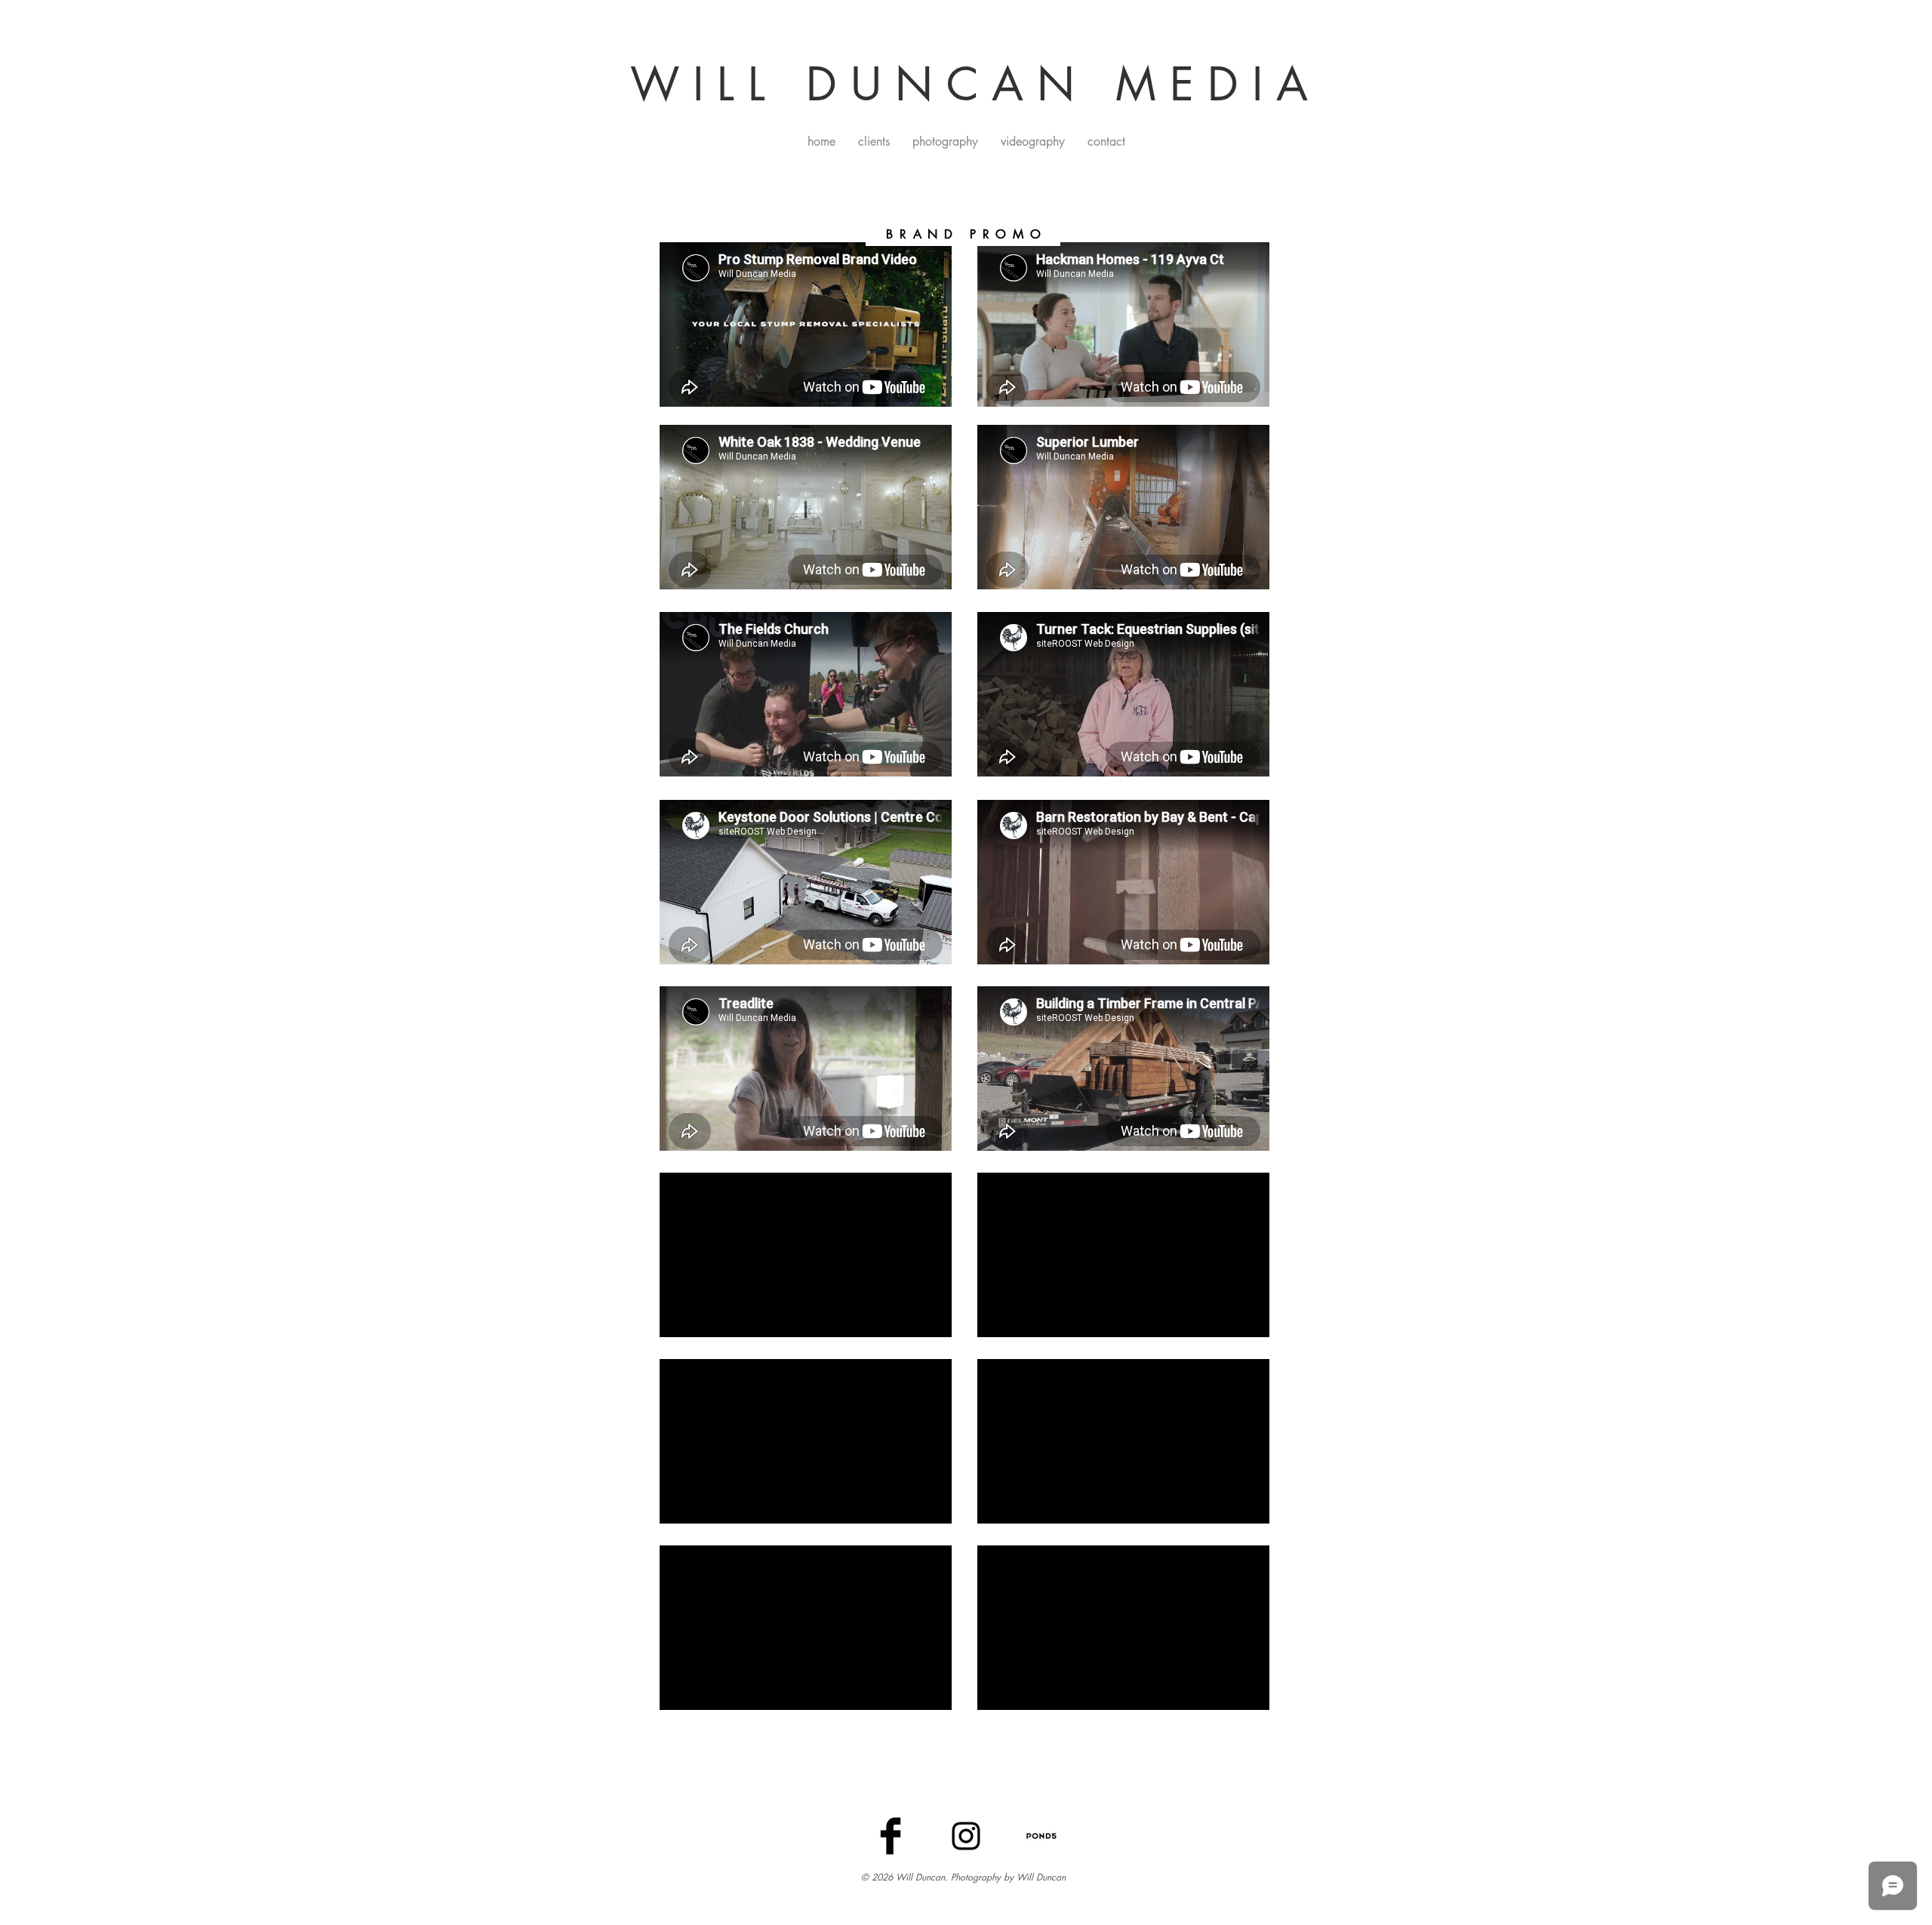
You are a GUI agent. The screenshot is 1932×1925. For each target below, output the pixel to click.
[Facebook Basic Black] (891, 1836)
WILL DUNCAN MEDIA (976, 84)
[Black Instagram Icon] (966, 1836)
